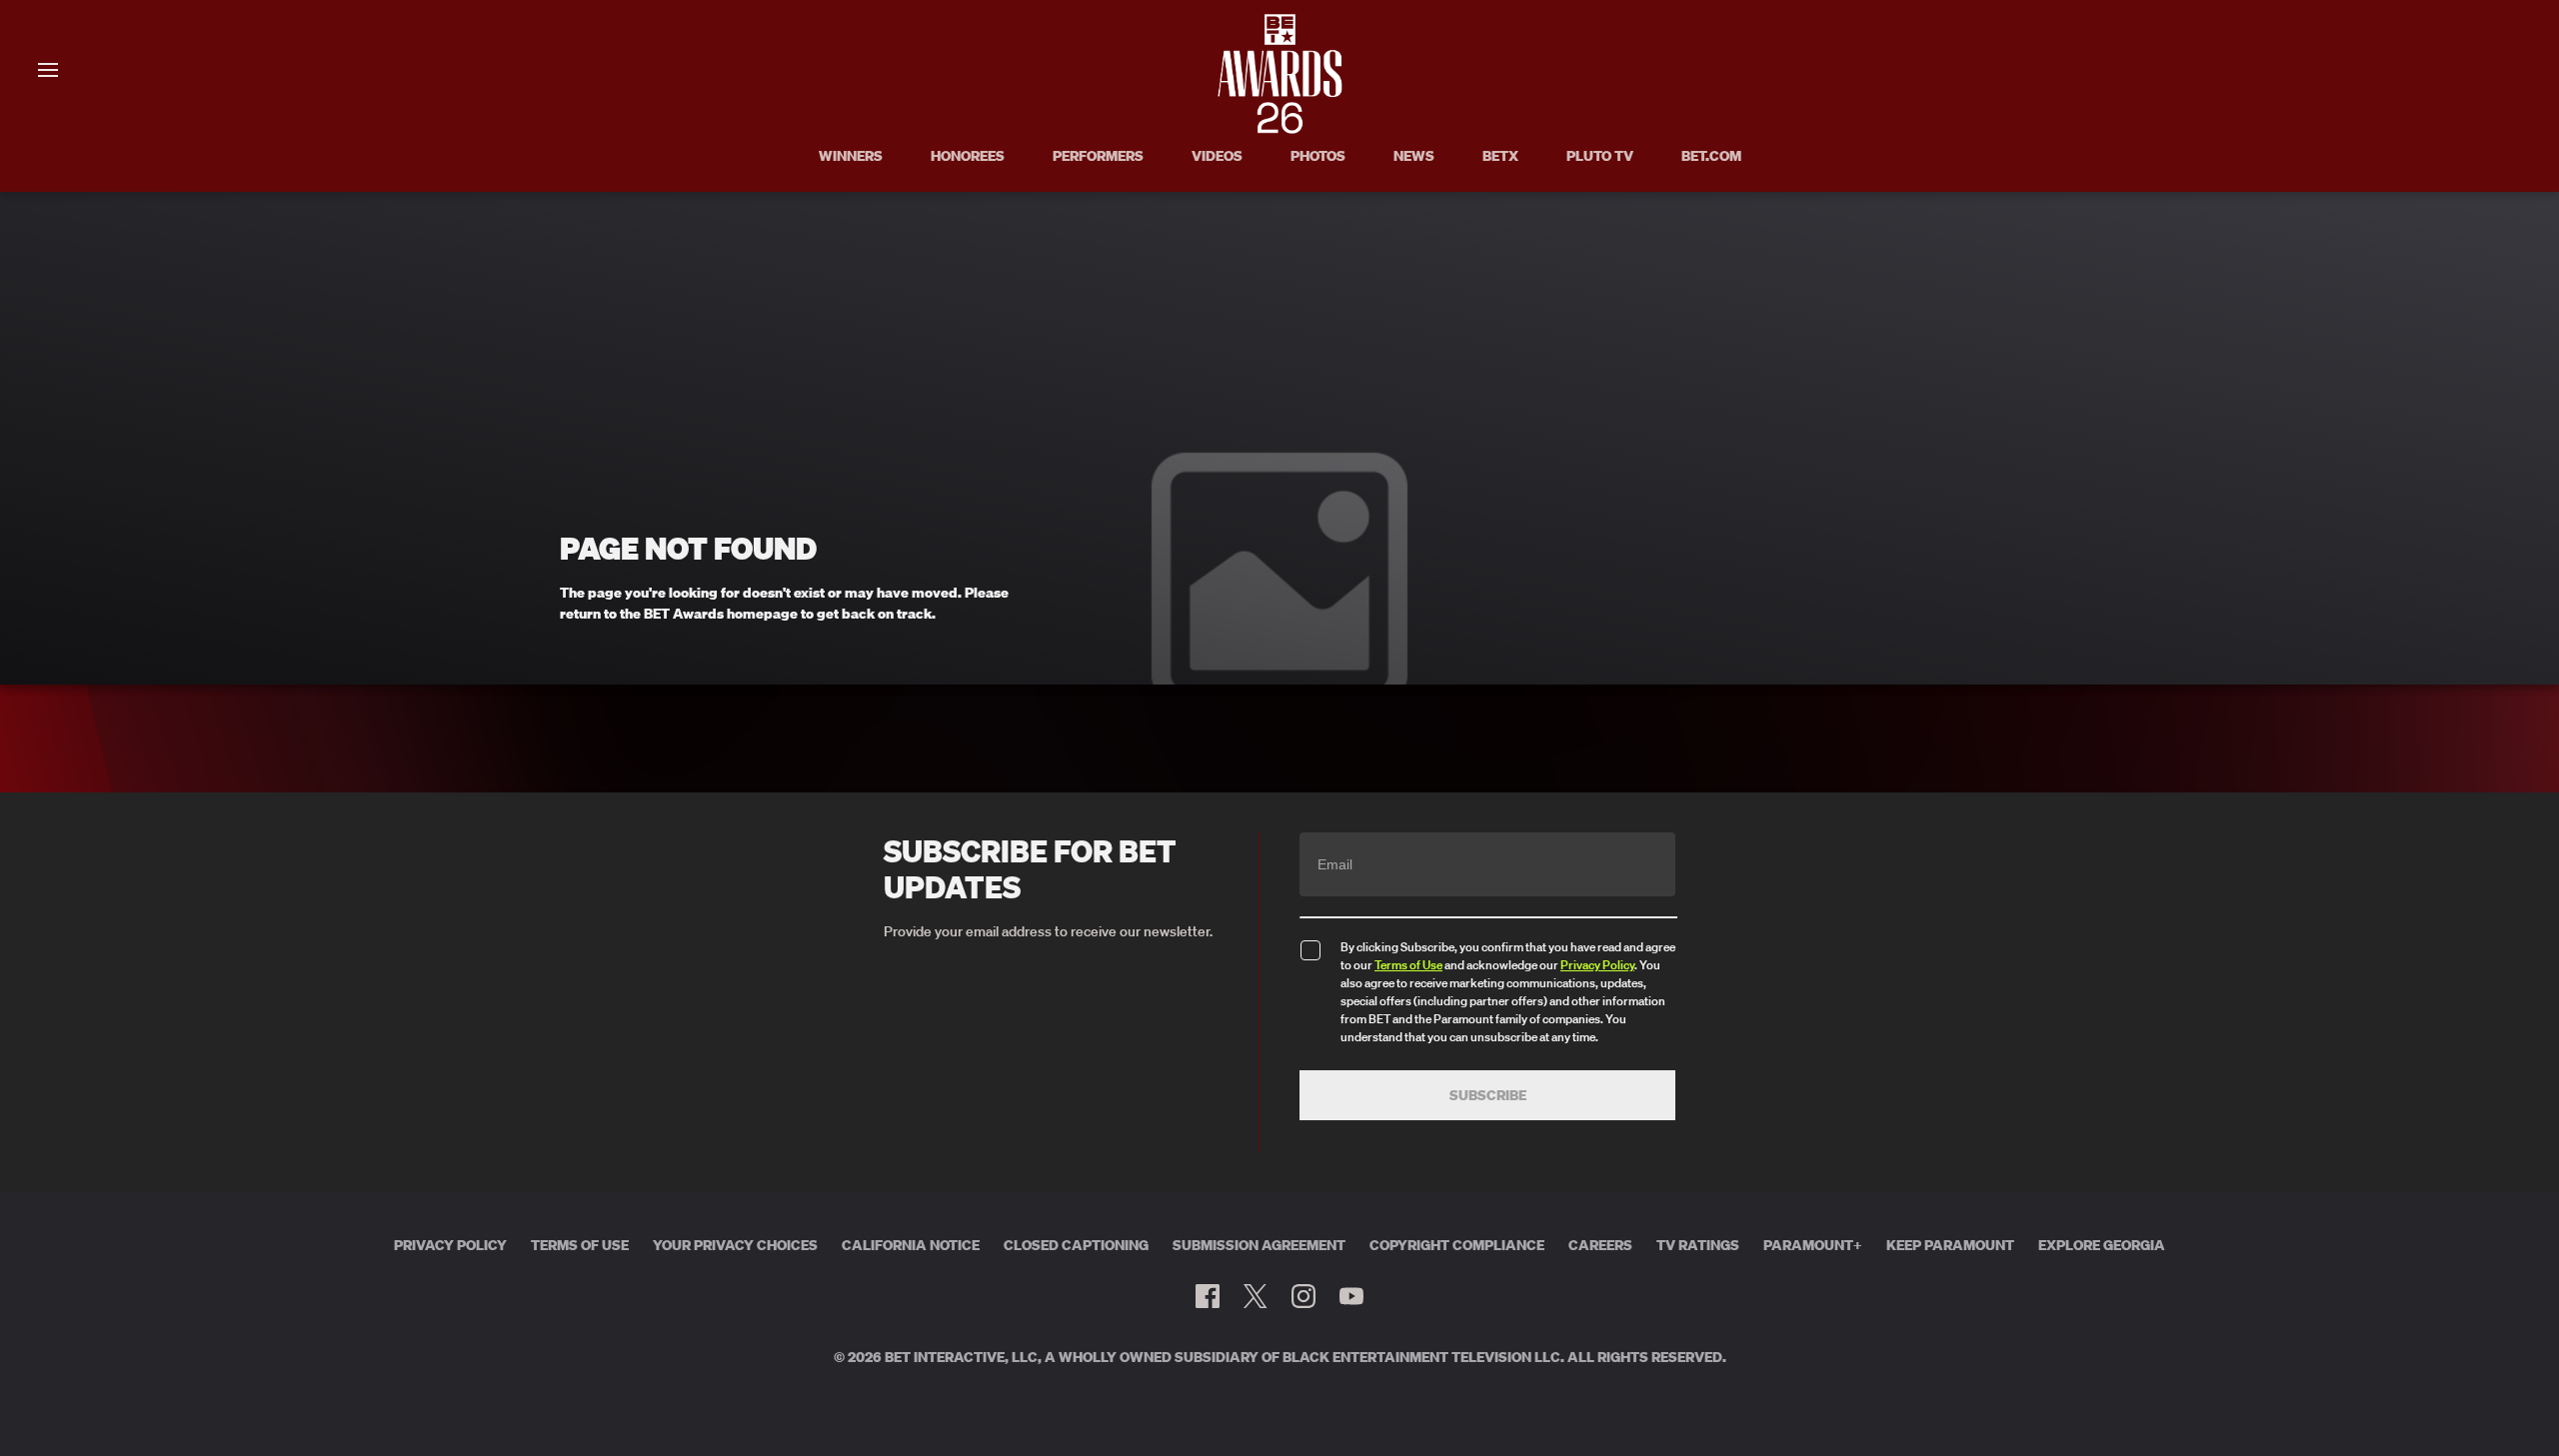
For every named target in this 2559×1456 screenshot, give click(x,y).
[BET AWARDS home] (1280, 142)
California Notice (911, 1245)
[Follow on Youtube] (1351, 1296)
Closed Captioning (1076, 1245)
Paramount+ (1813, 1245)
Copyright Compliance (1457, 1245)
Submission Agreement (1259, 1245)
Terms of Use (1408, 965)
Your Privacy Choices (735, 1245)
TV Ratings (1698, 1245)
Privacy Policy (1597, 965)
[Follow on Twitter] (1255, 1296)
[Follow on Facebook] (1208, 1296)
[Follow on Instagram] (1303, 1296)
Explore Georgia (2102, 1245)
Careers (1600, 1245)
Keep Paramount (1950, 1245)
